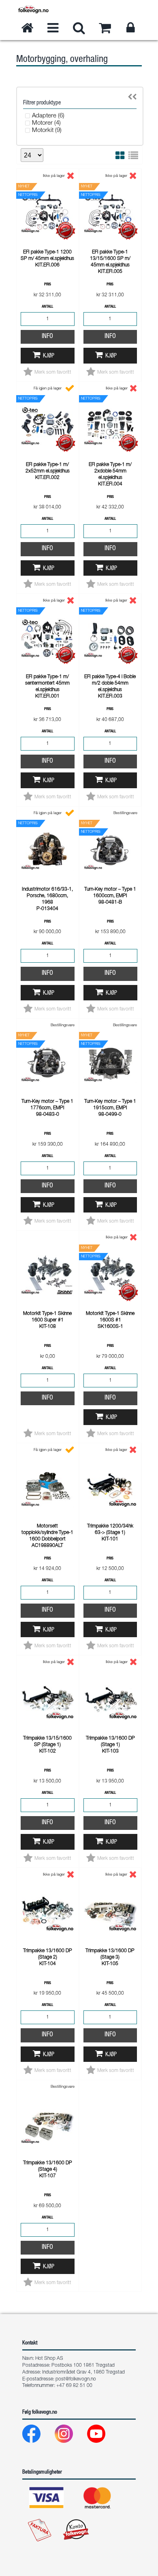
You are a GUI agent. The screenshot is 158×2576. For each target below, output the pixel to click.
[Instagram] (70, 2436)
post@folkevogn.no (76, 2379)
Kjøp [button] (49, 356)
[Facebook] (38, 2436)
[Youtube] (103, 2436)
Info (47, 337)
